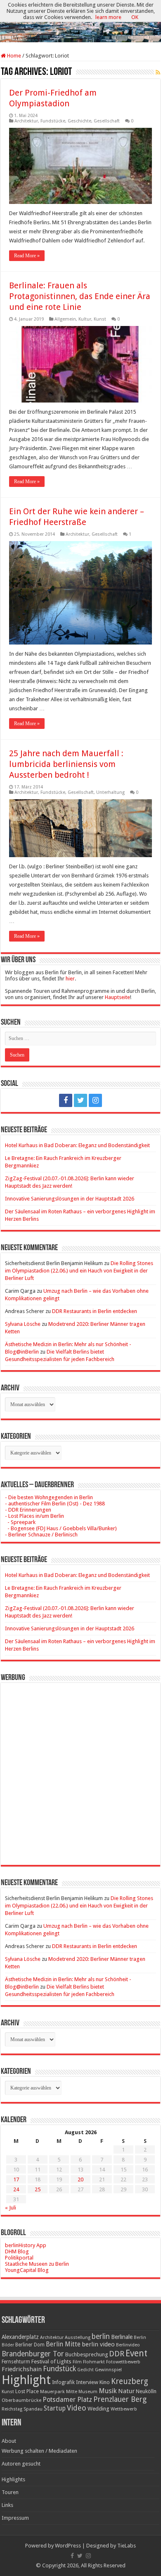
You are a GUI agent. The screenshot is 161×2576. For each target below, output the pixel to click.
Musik (108, 2391)
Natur (126, 2391)
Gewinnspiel (108, 2370)
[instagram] (95, 1100)
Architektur (26, 121)
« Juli (11, 2208)
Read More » (27, 256)
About (9, 2441)
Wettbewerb (124, 2409)
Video (77, 2408)
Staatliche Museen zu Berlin (37, 2264)
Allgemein (65, 319)
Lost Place (27, 2391)
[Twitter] (80, 1100)
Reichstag (12, 2409)
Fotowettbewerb (123, 2362)
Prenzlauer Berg (120, 2399)
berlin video (98, 2344)
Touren (10, 2492)
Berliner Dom (30, 2345)
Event (136, 2353)
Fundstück (59, 2369)
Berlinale (122, 2337)
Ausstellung (78, 2338)
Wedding (98, 2409)
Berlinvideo (128, 2345)
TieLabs (127, 2546)
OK (135, 17)
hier (70, 979)
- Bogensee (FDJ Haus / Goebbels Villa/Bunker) (61, 1528)
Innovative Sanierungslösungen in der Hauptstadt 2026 (70, 1199)
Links (7, 2505)
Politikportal (19, 2258)
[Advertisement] (80, 1768)
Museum (88, 2392)
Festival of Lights (51, 2362)
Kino (105, 2382)
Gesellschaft (107, 121)
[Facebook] (66, 1100)
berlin (101, 2336)
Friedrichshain (22, 2369)
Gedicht (85, 2370)
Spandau (33, 2409)
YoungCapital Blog (27, 2270)
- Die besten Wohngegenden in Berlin (49, 1497)
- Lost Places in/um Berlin (34, 1516)
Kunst (100, 319)
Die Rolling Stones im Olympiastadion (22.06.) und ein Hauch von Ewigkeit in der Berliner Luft (79, 1271)
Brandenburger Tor (33, 2354)
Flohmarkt (94, 2362)
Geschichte (79, 121)
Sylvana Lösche (23, 1324)
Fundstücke (53, 121)
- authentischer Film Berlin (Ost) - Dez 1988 (55, 1504)
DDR (117, 2354)
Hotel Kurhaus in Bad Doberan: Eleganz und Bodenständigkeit (77, 1145)
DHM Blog (17, 2251)
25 (38, 2189)
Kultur (85, 319)
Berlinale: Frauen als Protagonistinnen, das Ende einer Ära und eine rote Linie (80, 296)
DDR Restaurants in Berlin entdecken (95, 1311)
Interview (87, 2382)
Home (13, 56)
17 (16, 2179)
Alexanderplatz (20, 2337)
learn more (108, 17)
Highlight (26, 2380)
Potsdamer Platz (67, 2400)
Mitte (72, 2391)
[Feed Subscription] (158, 72)
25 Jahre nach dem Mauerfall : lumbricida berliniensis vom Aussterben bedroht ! (66, 764)
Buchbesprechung (86, 2354)
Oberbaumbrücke (21, 2400)
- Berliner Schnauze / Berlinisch (41, 1535)
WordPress (68, 2546)
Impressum (15, 2518)
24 (16, 2189)
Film (77, 2362)
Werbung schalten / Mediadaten (39, 2451)
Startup (55, 2408)
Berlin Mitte (63, 2344)
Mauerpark (52, 2391)
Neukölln (146, 2391)
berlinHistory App (26, 2245)
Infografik (63, 2382)
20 (80, 2179)
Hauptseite (117, 997)
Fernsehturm (16, 2362)
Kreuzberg (130, 2381)
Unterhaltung (110, 792)
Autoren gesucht (21, 2464)
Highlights (13, 2479)
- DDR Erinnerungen (28, 1510)
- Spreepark (20, 1522)
